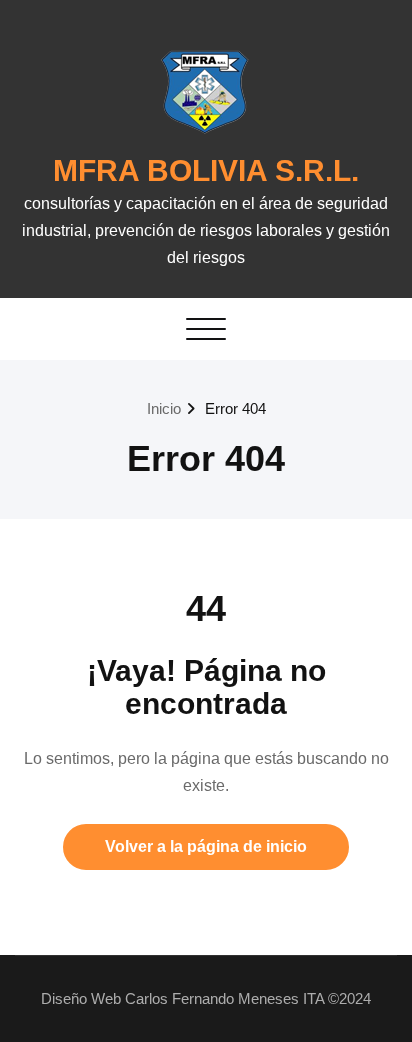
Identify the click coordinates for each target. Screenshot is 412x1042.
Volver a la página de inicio (206, 846)
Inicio (164, 408)
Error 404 (235, 408)
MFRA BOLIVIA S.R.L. (206, 170)
